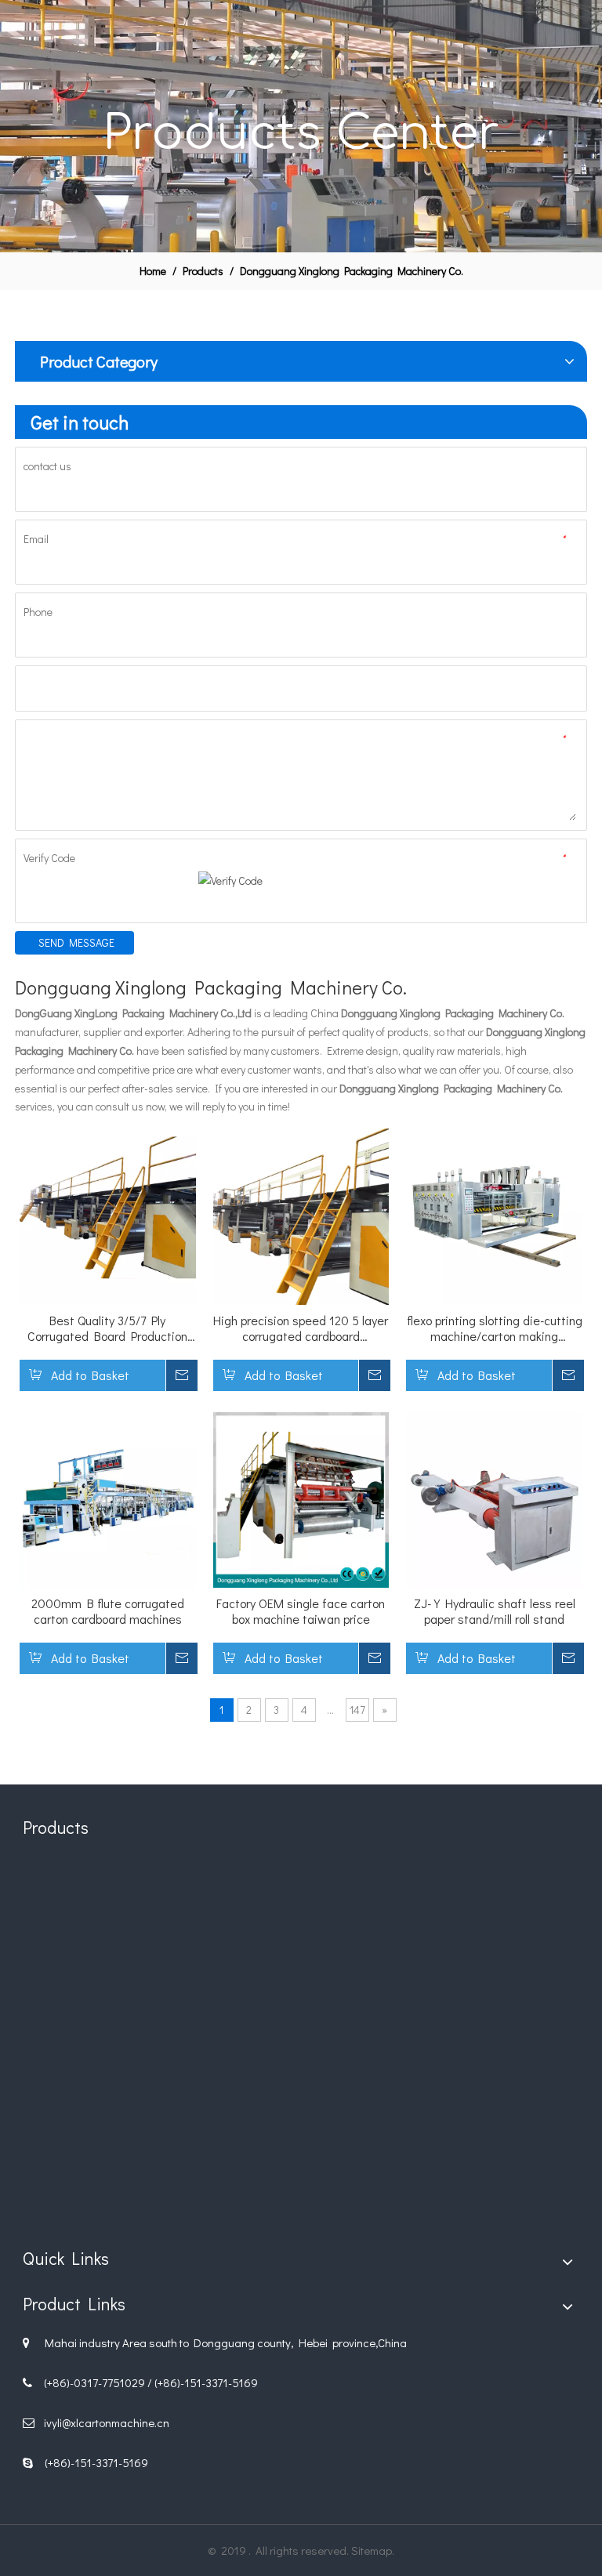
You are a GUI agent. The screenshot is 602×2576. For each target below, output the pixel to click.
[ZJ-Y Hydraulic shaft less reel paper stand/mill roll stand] (494, 1498)
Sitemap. (373, 2550)
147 (357, 1710)
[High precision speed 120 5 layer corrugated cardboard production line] (301, 1214)
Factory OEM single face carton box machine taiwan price (301, 1611)
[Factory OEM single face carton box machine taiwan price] (301, 1498)
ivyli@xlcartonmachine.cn (107, 2422)
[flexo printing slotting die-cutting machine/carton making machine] (494, 1214)
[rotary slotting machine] (301, 1949)
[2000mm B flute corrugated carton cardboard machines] (108, 1498)
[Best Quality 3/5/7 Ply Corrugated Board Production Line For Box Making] (108, 1214)
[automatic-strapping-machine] (489, 2137)
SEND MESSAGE (76, 942)
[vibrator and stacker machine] (113, 2137)
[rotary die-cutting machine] (113, 1949)
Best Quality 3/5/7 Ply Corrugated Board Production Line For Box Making (107, 1328)
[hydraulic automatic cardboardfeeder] (301, 2137)
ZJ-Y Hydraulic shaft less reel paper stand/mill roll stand (495, 1611)
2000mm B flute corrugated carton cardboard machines (108, 1611)
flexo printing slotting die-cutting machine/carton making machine (495, 1328)
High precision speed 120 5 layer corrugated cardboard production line (301, 1328)
